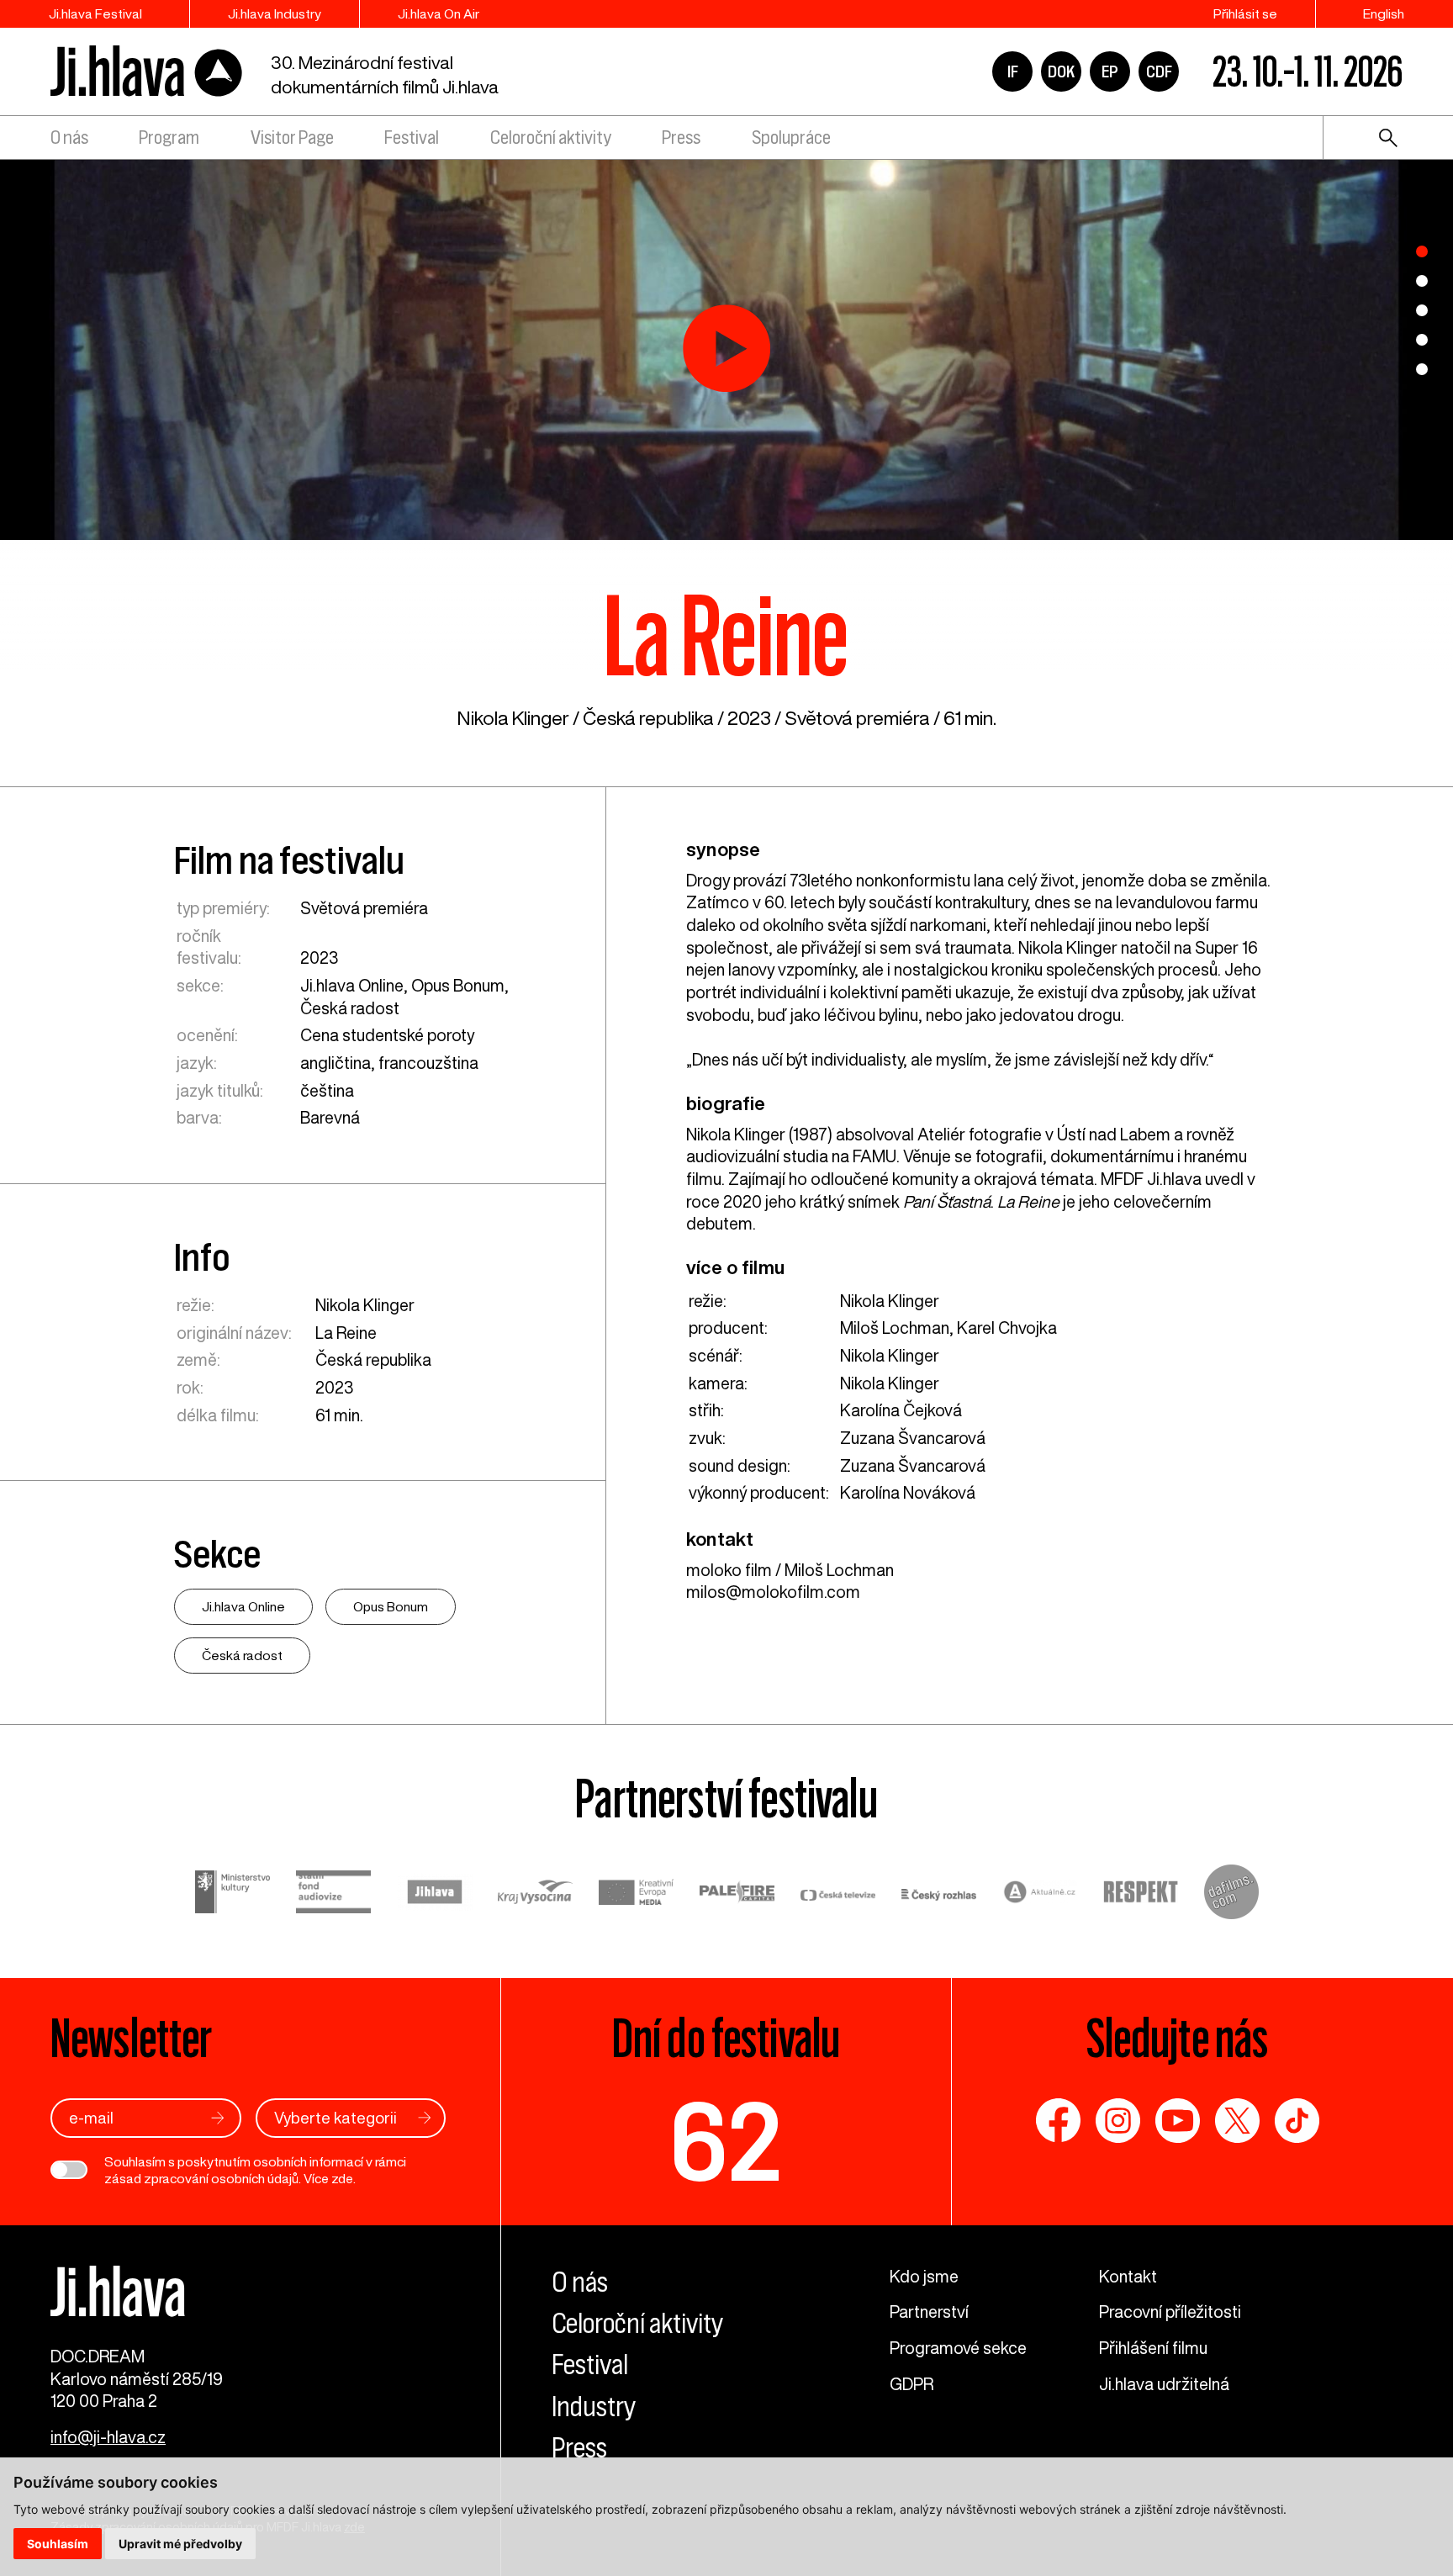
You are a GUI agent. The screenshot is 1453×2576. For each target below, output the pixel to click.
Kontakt (1128, 2276)
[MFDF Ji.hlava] (147, 72)
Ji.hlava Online (352, 985)
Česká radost (350, 1008)
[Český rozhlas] (939, 1895)
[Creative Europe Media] (637, 1894)
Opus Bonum (458, 985)
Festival (412, 138)
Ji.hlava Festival (95, 13)
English (1384, 13)
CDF (1159, 71)
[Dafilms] (1231, 1895)
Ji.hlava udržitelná (1164, 2384)
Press (681, 138)
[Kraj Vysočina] (536, 1895)
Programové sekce (958, 2348)
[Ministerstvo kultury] (233, 1895)
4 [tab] (1422, 340)
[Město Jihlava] (435, 1895)
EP (1110, 71)
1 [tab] (1422, 251)
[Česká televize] (838, 1895)
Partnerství (929, 2312)
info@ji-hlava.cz (108, 2437)
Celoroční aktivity (551, 138)
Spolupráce (791, 138)
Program (169, 138)
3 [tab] (1422, 310)
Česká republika (648, 718)
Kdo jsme (924, 2276)
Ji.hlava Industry (275, 13)
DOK (1061, 71)
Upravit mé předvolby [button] (180, 2544)
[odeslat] (218, 2118)
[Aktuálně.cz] (1040, 1895)
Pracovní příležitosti (1170, 2312)
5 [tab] (1422, 369)
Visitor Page (292, 138)
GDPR (911, 2384)
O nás (69, 138)
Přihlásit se (1245, 13)
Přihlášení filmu (1153, 2348)
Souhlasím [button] (58, 2544)
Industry (594, 2407)
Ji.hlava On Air (439, 13)
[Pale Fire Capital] (737, 1895)
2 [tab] (1422, 281)
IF (1013, 71)
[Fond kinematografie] (334, 1894)
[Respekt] (1141, 1895)
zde (342, 2178)
